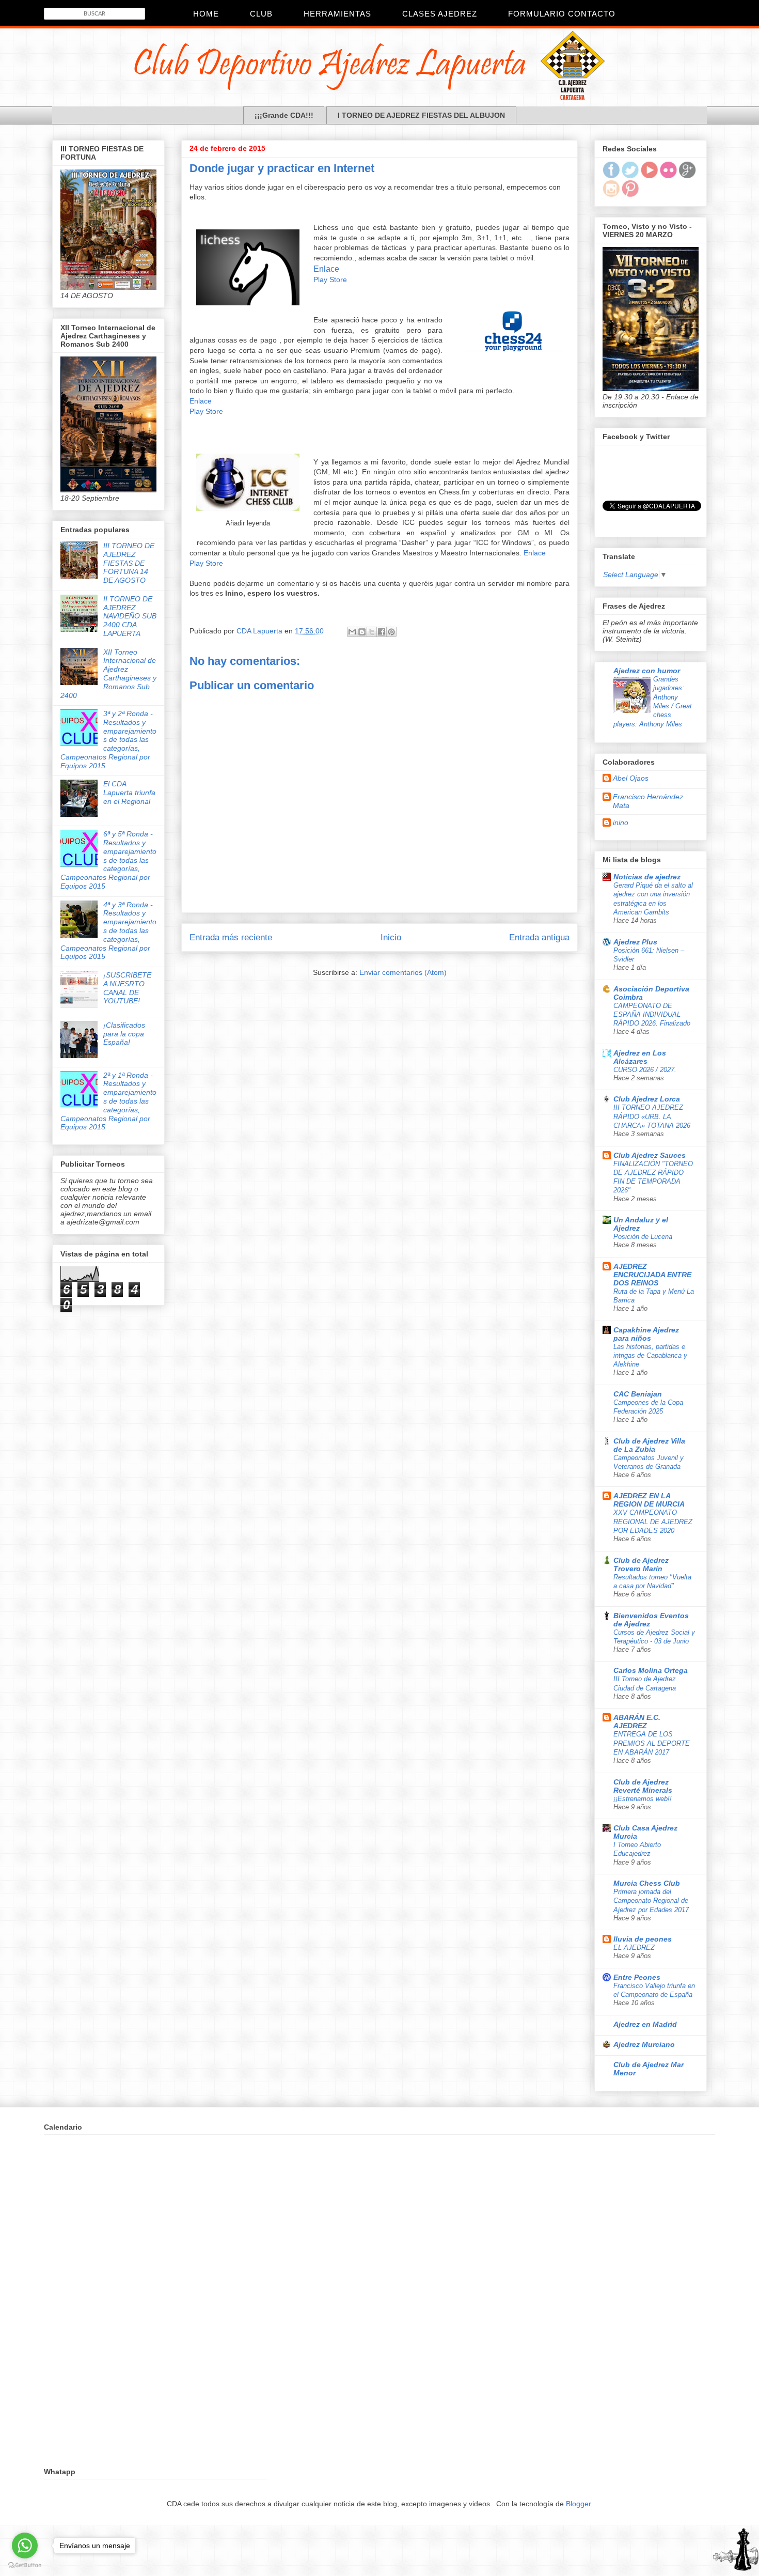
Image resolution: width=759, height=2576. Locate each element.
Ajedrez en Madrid (645, 2024)
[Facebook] (611, 176)
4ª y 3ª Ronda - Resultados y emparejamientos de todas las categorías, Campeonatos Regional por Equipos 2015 (108, 931)
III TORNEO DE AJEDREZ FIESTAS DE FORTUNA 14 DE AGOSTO (129, 563)
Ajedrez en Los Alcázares (640, 1057)
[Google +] (687, 176)
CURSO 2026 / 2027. (645, 1070)
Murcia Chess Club (647, 1883)
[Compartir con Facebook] (382, 632)
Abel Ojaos (631, 778)
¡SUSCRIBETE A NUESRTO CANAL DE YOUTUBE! (127, 988)
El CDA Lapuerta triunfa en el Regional (129, 793)
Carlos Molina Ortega (651, 1670)
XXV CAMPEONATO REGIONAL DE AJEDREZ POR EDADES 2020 (653, 1522)
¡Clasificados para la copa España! (124, 1034)
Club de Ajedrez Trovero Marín (641, 1564)
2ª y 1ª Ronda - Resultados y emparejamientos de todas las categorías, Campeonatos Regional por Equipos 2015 (108, 1101)
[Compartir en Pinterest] (391, 632)
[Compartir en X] (372, 632)
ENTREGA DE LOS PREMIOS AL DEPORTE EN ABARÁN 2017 (652, 1743)
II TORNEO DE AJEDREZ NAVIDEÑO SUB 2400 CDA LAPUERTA (130, 616)
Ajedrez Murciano (644, 2044)
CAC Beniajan (638, 1394)
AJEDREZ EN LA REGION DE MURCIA (649, 1500)
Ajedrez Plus (635, 942)
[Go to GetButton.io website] (25, 2565)
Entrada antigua (539, 937)
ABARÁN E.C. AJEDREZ (637, 1721)
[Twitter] (630, 176)
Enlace (326, 269)
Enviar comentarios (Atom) (403, 972)
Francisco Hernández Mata (648, 801)
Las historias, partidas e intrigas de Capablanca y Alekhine (650, 1356)
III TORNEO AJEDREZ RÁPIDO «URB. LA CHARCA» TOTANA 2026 (652, 1116)
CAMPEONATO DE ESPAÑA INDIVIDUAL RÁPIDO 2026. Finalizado (652, 1015)
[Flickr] (668, 176)
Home (206, 14)
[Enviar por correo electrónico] (352, 632)
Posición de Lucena (643, 1237)
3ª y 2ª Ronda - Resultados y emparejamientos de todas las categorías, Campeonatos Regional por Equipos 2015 (108, 740)
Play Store (330, 280)
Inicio (391, 937)
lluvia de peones (643, 1939)
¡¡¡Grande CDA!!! (284, 115)
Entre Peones (637, 1977)
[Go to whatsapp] (25, 2546)
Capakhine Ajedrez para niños (646, 1334)
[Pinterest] (630, 194)
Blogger (578, 2504)
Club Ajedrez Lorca (647, 1099)
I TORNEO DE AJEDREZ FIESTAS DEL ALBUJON (421, 115)
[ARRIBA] (736, 2551)
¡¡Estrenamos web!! (643, 1799)
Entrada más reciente (231, 937)
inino (621, 823)
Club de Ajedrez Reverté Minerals (643, 1786)
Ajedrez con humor (647, 671)
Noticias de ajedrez (647, 877)
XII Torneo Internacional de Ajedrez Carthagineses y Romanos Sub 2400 (108, 674)
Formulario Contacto (562, 14)
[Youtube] (649, 176)
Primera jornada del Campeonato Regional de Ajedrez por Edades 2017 (651, 1901)
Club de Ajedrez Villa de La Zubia (649, 1445)
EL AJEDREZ (634, 1947)
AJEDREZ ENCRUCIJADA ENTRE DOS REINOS (652, 1275)
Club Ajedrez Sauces (650, 1155)
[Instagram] (611, 194)
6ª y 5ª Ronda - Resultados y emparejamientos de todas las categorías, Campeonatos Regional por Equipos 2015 (108, 860)
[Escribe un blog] (362, 632)
